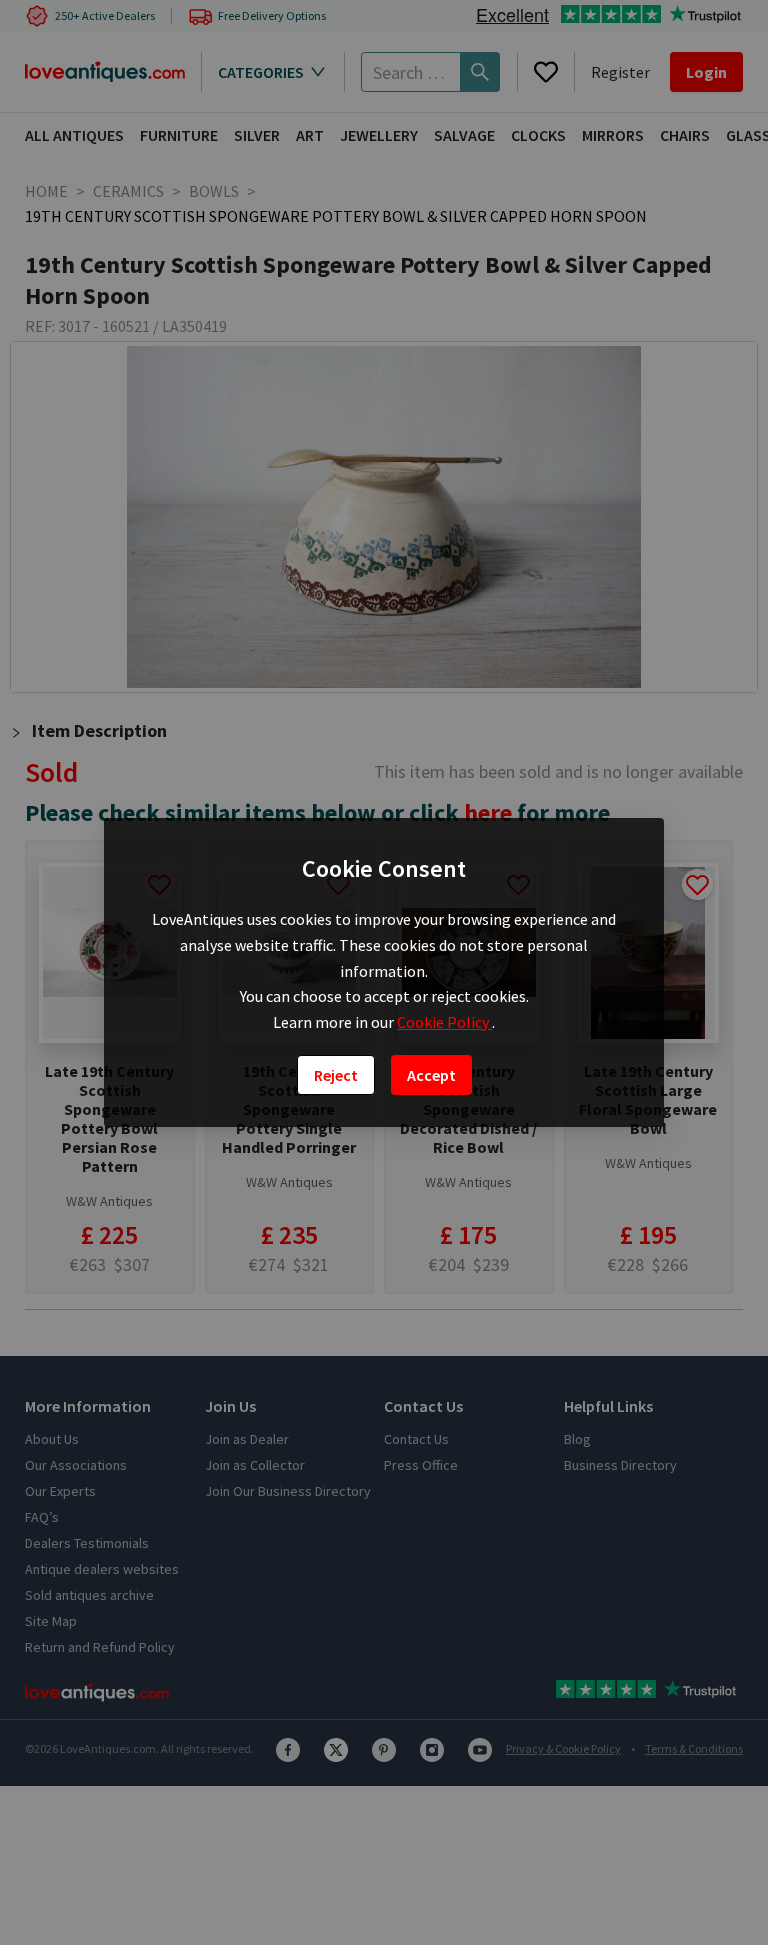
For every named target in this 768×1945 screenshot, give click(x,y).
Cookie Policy (444, 1022)
